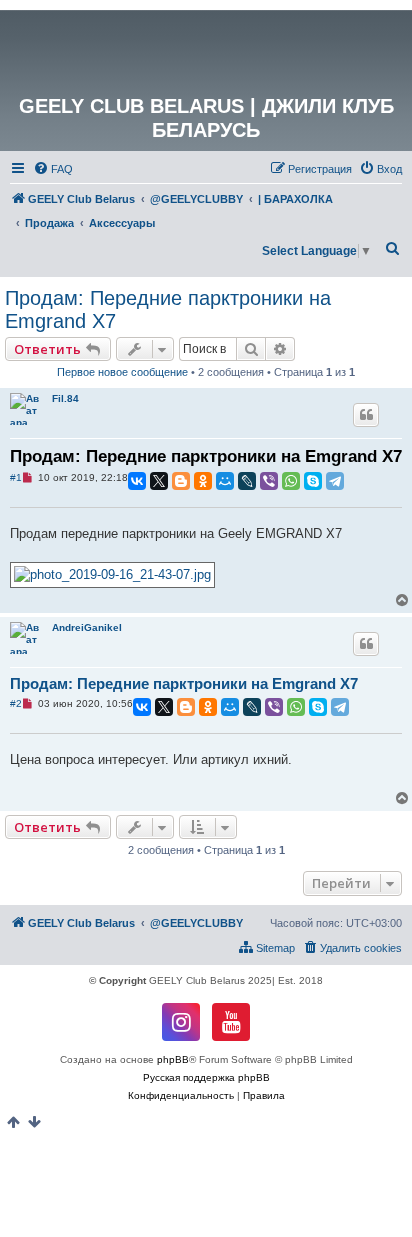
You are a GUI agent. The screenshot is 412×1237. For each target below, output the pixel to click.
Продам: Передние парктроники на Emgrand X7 (168, 309)
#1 (16, 477)
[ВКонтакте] (137, 481)
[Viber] (269, 481)
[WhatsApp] (291, 481)
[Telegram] (335, 481)
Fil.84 (65, 398)
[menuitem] (53, 169)
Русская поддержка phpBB (206, 1077)
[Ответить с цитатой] (366, 415)
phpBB (173, 1059)
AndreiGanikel (87, 627)
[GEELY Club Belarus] (206, 52)
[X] (159, 481)
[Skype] (313, 481)
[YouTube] (231, 1022)
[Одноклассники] (203, 481)
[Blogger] (181, 481)
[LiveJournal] (247, 481)
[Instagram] (181, 1022)
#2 (16, 703)
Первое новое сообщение (122, 372)
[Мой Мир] (225, 481)
